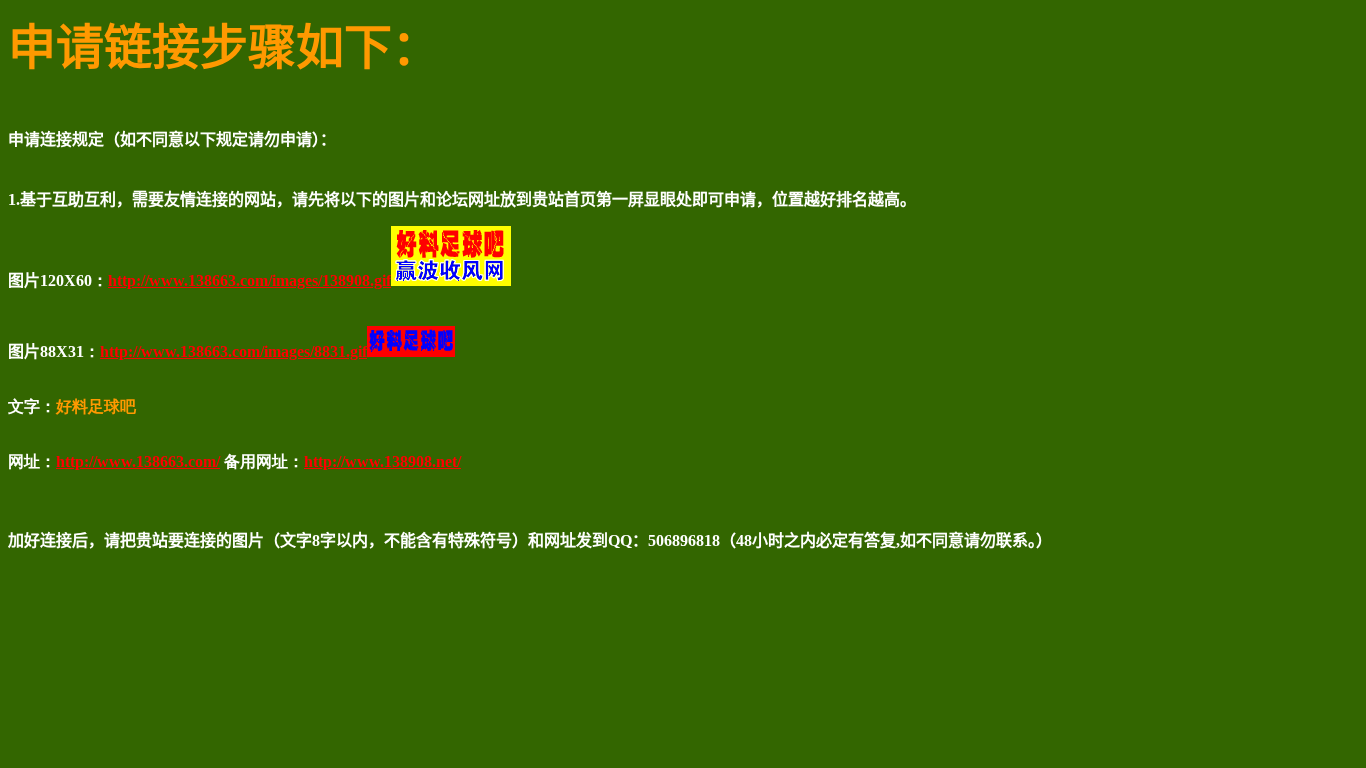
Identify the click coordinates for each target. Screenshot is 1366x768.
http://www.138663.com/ (138, 461)
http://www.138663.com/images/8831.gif (233, 351)
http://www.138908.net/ (382, 461)
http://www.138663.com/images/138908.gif (249, 280)
